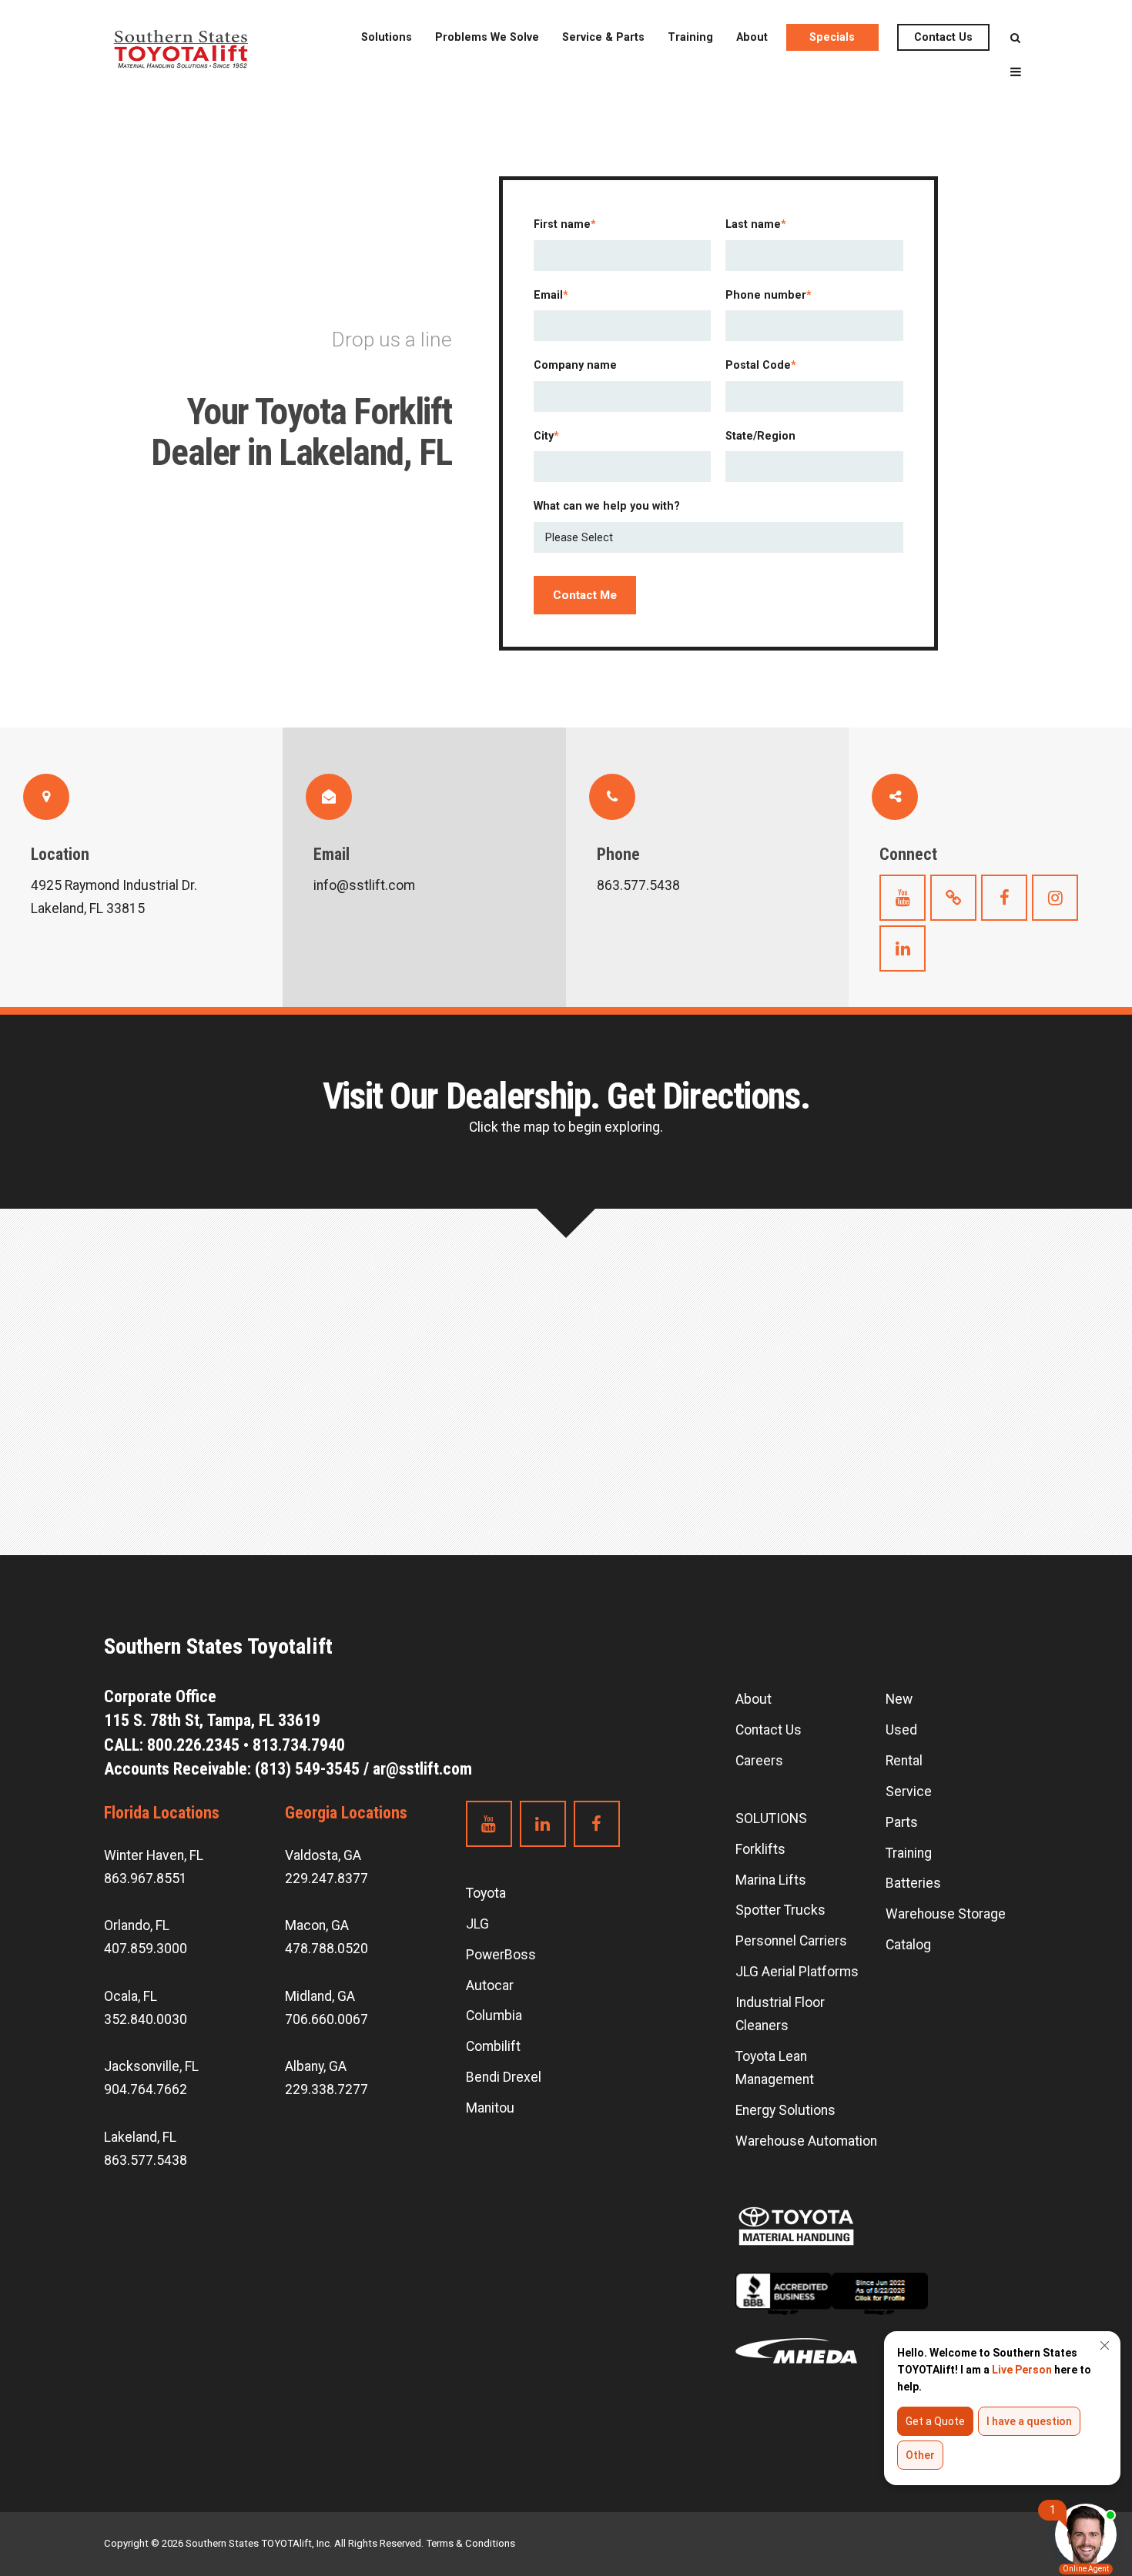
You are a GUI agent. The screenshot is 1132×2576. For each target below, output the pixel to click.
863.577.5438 (146, 2160)
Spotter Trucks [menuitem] (780, 1910)
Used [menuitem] (901, 1730)
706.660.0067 (327, 2019)
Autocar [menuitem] (490, 1986)
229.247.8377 (327, 1878)
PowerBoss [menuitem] (501, 1955)
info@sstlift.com (364, 885)
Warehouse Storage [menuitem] (946, 1914)
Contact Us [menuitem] (769, 1730)
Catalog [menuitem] (908, 1945)
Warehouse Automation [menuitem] (806, 2141)
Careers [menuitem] (759, 1761)
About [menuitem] (752, 37)
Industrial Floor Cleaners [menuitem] (780, 2014)
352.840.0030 (146, 2019)
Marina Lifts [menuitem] (771, 1880)
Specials (832, 37)
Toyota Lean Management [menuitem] (775, 2068)
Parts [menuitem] (902, 1822)
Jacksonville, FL (151, 2066)
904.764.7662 (146, 2089)
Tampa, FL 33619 (214, 1720)
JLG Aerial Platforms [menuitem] (797, 1972)
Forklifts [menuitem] (760, 1849)
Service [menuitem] (909, 1791)
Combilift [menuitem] (493, 2046)
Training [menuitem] (690, 37)
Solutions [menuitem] (387, 37)
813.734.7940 (299, 1745)
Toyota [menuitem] (486, 1893)
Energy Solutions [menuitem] (785, 2110)
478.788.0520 (327, 1949)
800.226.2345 (193, 1745)
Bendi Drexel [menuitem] (504, 2077)
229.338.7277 (327, 2089)
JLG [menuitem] (477, 1924)
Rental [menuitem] (904, 1761)
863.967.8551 (146, 1878)
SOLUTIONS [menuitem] (771, 1818)
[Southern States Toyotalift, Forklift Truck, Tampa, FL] (832, 2305)
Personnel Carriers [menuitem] (791, 1941)
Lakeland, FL (140, 2137)
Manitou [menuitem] (490, 2108)
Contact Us (943, 37)
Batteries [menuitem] (913, 1883)
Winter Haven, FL (154, 1855)
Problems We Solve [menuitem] (487, 37)
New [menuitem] (899, 1699)
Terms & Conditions (471, 2543)
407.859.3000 (146, 1949)
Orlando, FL (137, 1925)
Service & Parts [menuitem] (603, 37)
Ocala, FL (131, 1996)
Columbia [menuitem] (494, 2016)
